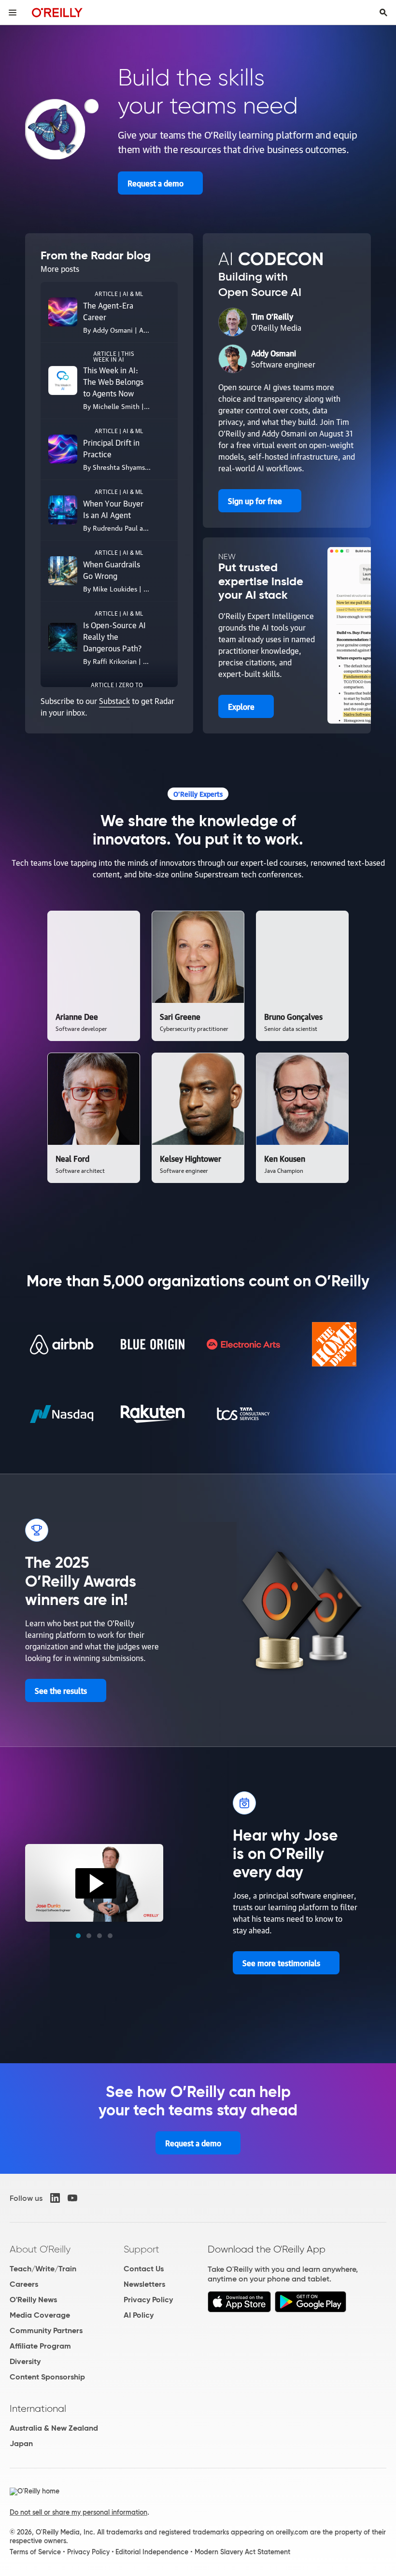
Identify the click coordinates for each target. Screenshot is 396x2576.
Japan (21, 2443)
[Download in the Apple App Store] (239, 2310)
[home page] (57, 12)
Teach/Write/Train (43, 2269)
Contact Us (144, 2269)
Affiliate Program (40, 2346)
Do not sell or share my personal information (78, 2512)
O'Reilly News (33, 2300)
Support (141, 2249)
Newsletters (144, 2284)
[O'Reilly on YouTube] (72, 2198)
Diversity (25, 2361)
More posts (60, 268)
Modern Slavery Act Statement (242, 2552)
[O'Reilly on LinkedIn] (55, 2198)
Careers (24, 2284)
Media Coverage (40, 2315)
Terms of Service (35, 2552)
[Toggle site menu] (13, 13)
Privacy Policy (148, 2300)
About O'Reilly (40, 2249)
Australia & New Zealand (54, 2428)
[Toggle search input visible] (383, 13)
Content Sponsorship (47, 2377)
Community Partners (46, 2330)
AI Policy (139, 2315)
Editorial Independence (152, 2552)
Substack (114, 701)
